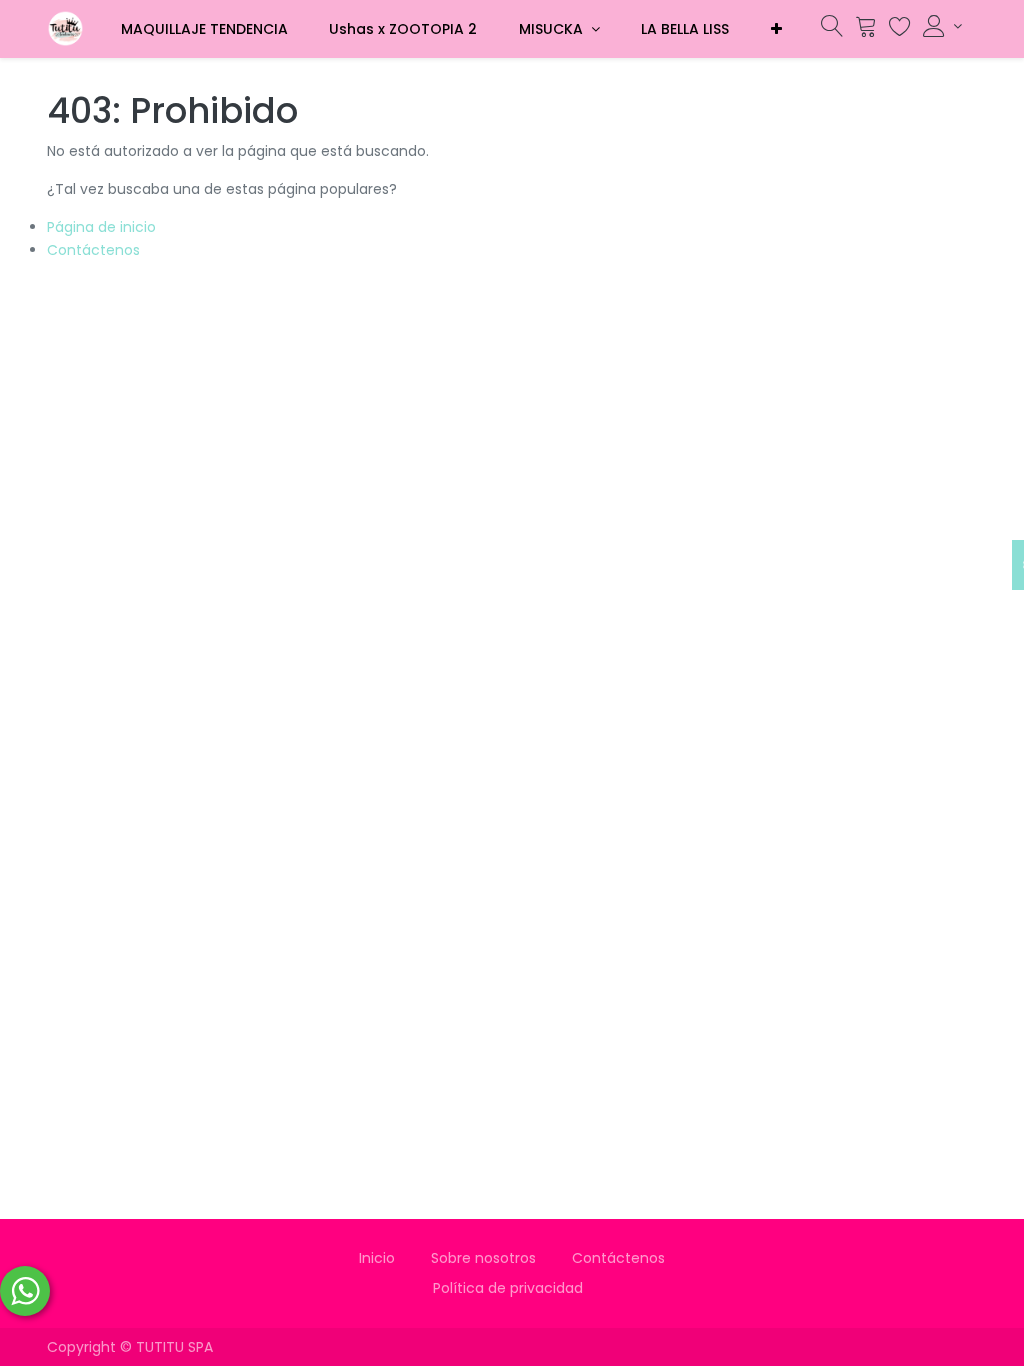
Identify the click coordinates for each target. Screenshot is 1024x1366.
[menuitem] (204, 29)
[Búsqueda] (832, 30)
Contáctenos (93, 250)
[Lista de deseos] (900, 30)
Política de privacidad (512, 1288)
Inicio (377, 1258)
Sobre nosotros (483, 1258)
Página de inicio (101, 227)
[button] (776, 29)
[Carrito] (866, 30)
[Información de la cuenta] (942, 26)
